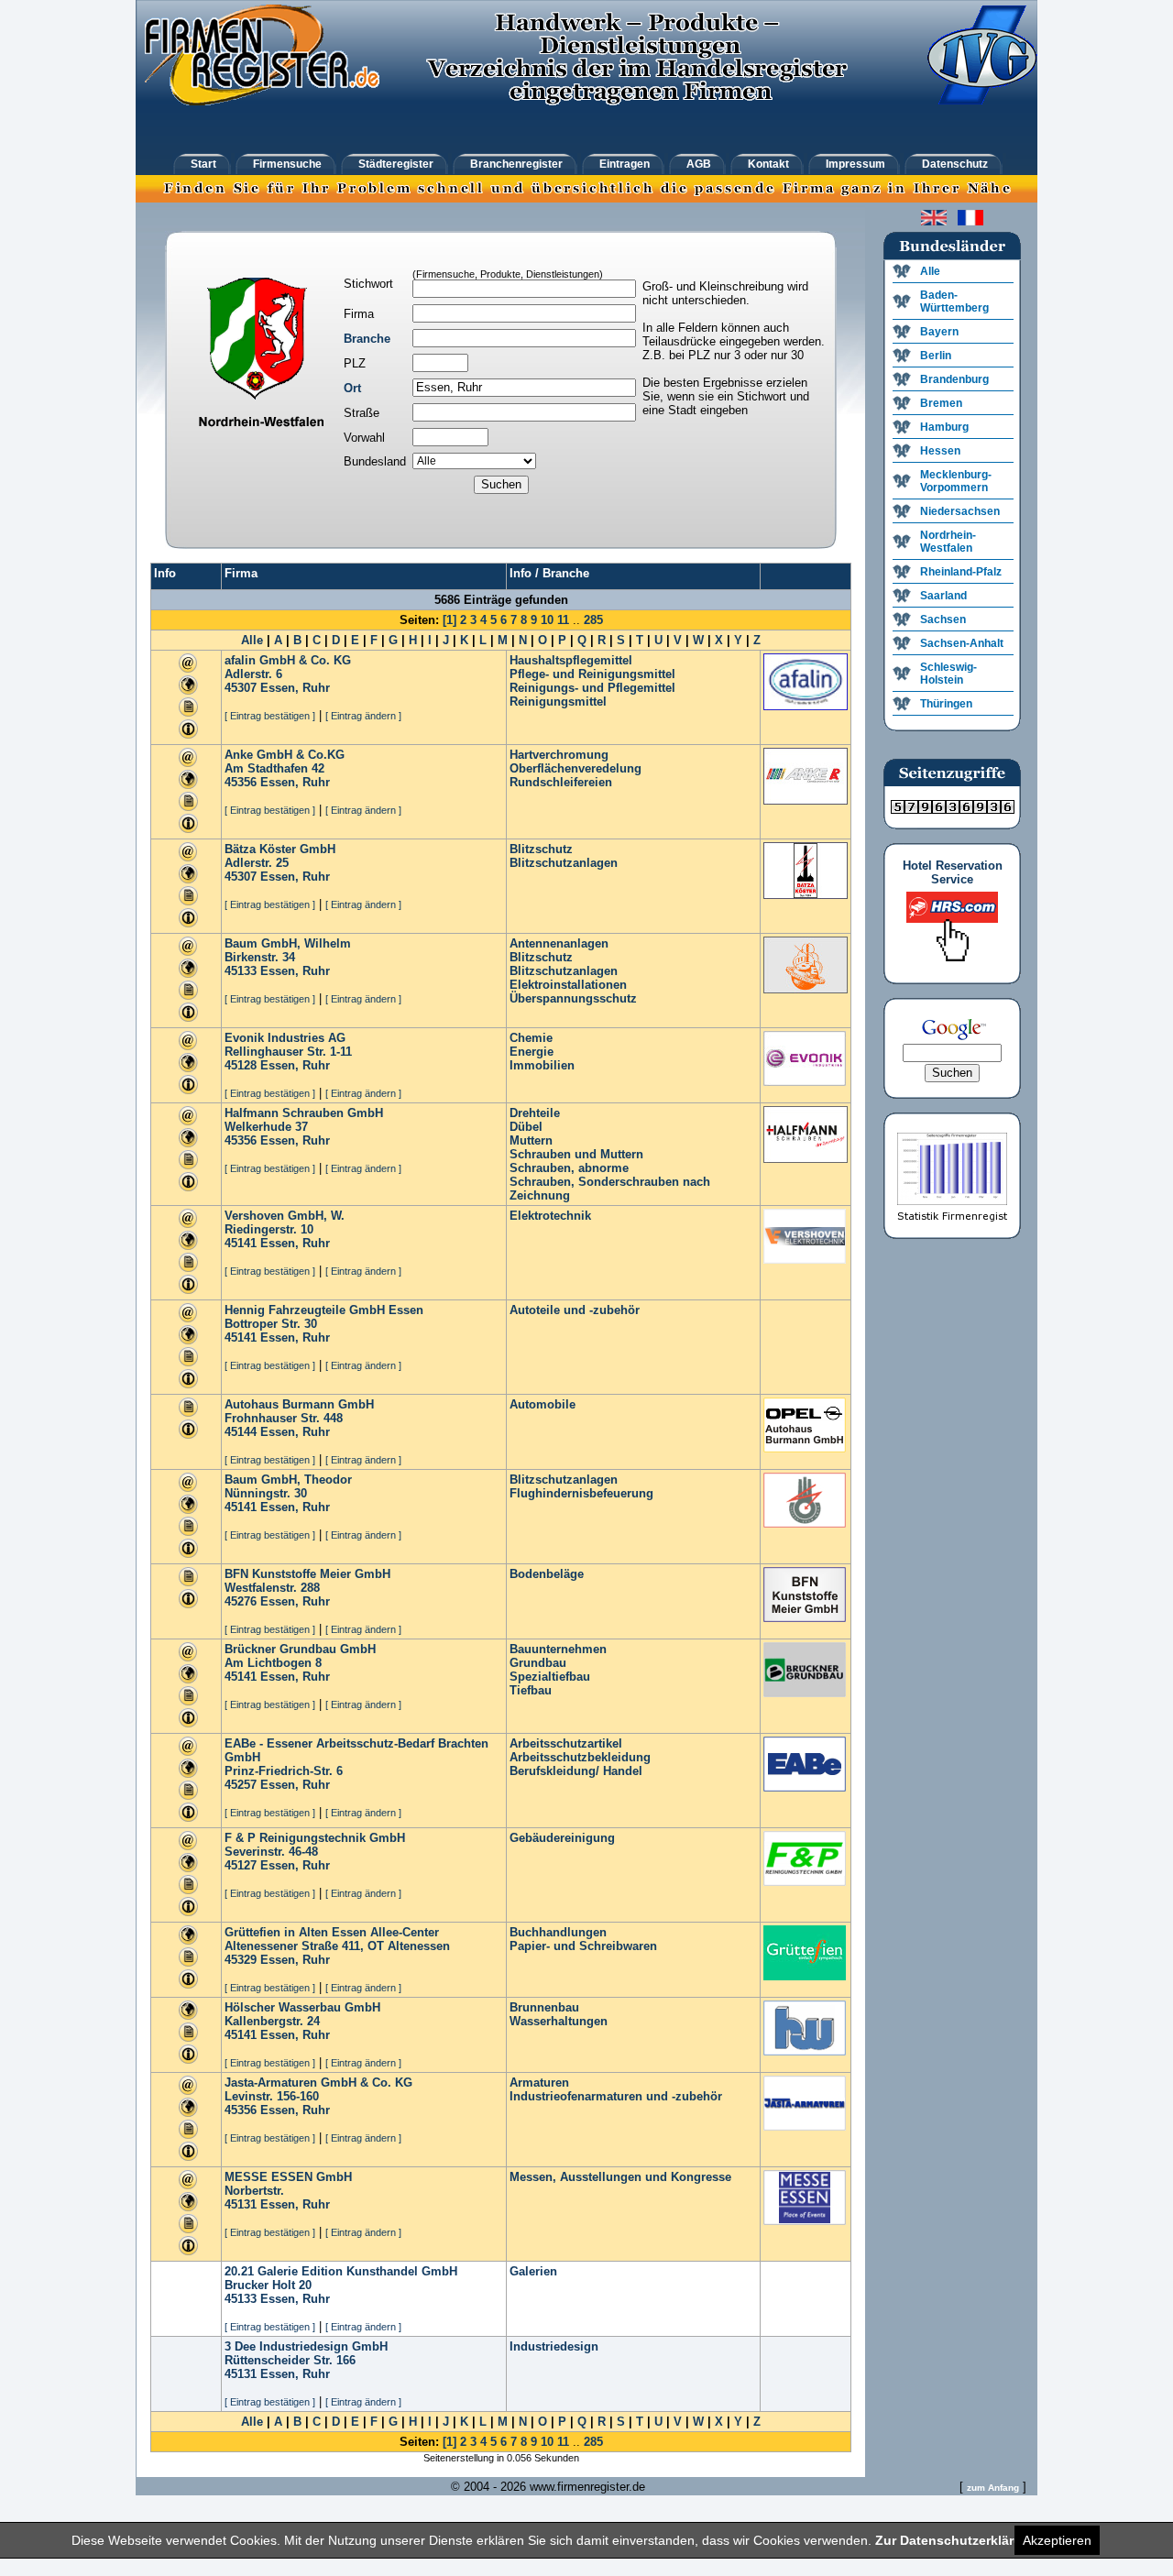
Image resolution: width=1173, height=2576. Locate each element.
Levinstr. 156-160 (272, 2096)
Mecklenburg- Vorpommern (956, 481)
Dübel (526, 1127)
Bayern (939, 332)
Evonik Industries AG (285, 1038)
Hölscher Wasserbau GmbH (302, 2007)
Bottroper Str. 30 (271, 1324)
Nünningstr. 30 (266, 1493)
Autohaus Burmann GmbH (299, 1404)
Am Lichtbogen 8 (273, 1663)
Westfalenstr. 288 (272, 1588)
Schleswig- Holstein (948, 674)
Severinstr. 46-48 (271, 1852)
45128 (241, 1065)
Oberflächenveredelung (576, 768)
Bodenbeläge (547, 1574)
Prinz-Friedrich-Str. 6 (284, 1771)
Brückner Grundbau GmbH (300, 1649)
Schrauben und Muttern (576, 1154)
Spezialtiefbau (550, 1677)
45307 (241, 688)
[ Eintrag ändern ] (363, 716)
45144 (241, 1432)
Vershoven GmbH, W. (285, 1216)
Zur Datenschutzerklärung (957, 2540)
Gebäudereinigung (562, 1838)
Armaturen (539, 2083)
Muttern (531, 1140)
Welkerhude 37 (266, 1127)
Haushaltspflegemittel (571, 660)
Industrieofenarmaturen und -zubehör (616, 2096)
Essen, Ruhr (295, 688)
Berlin (936, 356)
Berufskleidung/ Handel (576, 1771)
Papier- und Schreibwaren (583, 1946)
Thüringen (946, 704)
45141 (241, 1243)
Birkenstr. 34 (260, 957)
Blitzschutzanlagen (564, 863)
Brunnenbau (544, 2007)
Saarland (943, 596)
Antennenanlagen (559, 943)
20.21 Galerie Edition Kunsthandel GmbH (341, 2271)
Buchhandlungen (558, 1932)
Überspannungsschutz (573, 998)
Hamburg (944, 427)
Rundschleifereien (561, 782)
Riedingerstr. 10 (269, 1229)
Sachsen (943, 619)
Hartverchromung (559, 755)
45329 (241, 1960)
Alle (252, 640)
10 (547, 620)
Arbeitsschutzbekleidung (580, 1757)
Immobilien (542, 1065)
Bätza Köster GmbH (280, 849)
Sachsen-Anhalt (962, 643)
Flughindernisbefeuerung (581, 1493)
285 (593, 620)
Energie (532, 1052)
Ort (352, 388)
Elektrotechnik (550, 1216)
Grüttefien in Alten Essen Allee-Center (332, 1932)
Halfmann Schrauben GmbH (304, 1113)
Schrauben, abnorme (569, 1168)
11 (563, 620)
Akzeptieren (1057, 2540)
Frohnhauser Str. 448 (284, 1418)
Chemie (531, 1038)
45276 (241, 1601)
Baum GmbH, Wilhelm (288, 943)
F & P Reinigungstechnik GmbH (315, 1838)
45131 (241, 2204)
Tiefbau (531, 1690)
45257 (241, 1785)
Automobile (543, 1404)
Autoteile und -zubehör (575, 1310)
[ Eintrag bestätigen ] (270, 716)
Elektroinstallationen (568, 985)
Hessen (940, 451)
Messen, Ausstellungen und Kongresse (620, 2177)
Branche (367, 339)
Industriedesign (554, 2346)
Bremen (941, 403)
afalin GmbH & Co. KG (288, 660)
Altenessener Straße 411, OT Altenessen (337, 1946)
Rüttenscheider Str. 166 (290, 2360)
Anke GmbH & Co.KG (285, 755)
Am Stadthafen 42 (274, 768)
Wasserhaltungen (559, 2021)
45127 (241, 1865)
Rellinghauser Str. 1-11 (288, 1052)
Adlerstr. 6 (253, 674)
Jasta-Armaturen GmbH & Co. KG (318, 2083)
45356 (241, 782)
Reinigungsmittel (558, 702)
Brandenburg (954, 379)
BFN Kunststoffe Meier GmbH (307, 1574)
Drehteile (535, 1113)
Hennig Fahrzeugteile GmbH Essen (324, 1310)
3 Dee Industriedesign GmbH (306, 2346)
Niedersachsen (960, 511)
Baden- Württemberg (954, 301)
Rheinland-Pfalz (961, 572)
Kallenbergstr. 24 (272, 2021)
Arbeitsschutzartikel (566, 1743)
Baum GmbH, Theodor (288, 1480)
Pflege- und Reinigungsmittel (592, 674)
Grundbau (538, 1663)
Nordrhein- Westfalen (948, 542)
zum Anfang (993, 2488)
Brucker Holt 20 (268, 2285)
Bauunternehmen (558, 1649)
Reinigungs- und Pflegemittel (592, 688)
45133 (241, 971)
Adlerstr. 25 (257, 863)
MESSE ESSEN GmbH (288, 2177)
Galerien (533, 2271)
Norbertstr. (254, 2191)
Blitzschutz (541, 849)
